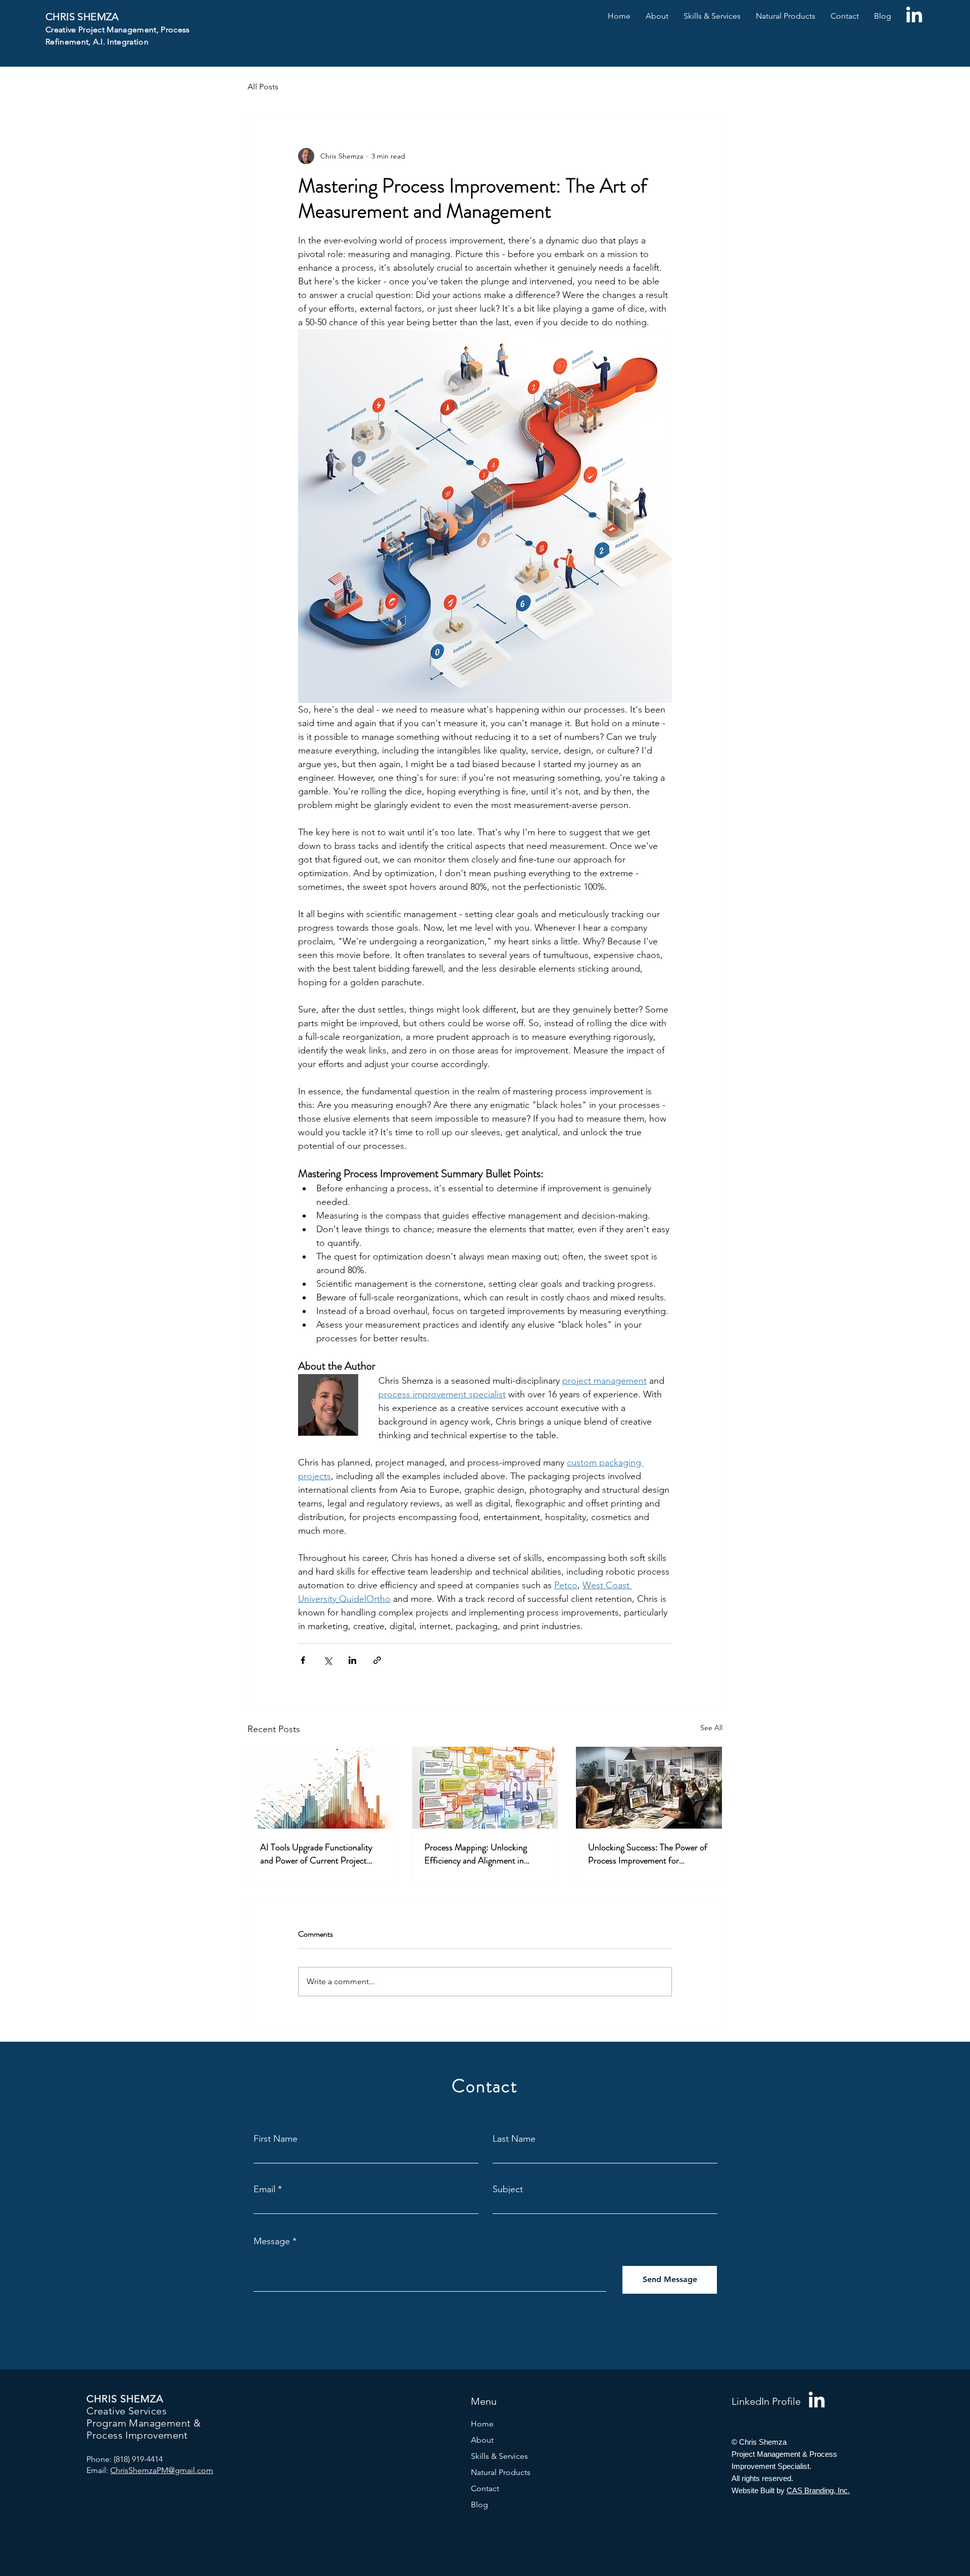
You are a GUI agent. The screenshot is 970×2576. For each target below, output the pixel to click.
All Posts (263, 87)
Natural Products (501, 2472)
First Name (276, 2139)
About (482, 2440)
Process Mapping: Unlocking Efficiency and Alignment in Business (476, 1854)
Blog (479, 2505)
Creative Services (127, 2411)
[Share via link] (377, 1660)
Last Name (514, 2139)
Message (272, 2241)
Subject (508, 2189)
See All (711, 1728)
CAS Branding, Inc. (818, 2490)
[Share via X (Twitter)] (328, 1660)
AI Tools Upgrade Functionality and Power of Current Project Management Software (316, 1854)
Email (264, 2189)
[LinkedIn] (914, 16)
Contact (485, 2488)
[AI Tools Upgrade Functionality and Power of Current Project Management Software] (321, 1788)
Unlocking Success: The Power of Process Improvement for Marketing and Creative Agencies (648, 1854)
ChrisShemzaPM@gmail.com (162, 2470)
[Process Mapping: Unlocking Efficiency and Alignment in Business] (485, 1788)
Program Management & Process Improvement (143, 2429)
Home (482, 2424)
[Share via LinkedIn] (352, 1660)
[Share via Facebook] (303, 1660)
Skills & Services (499, 2456)
